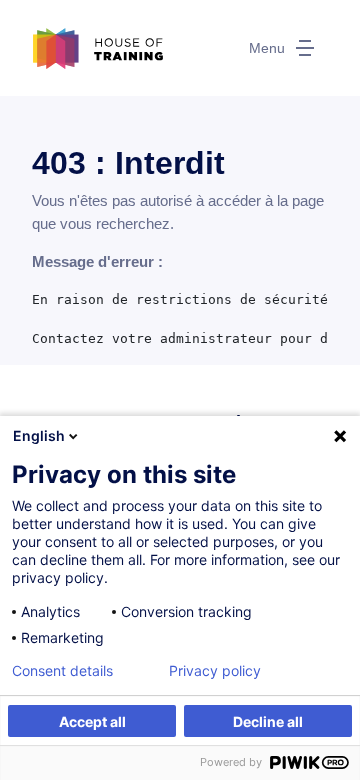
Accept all (92, 721)
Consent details (62, 671)
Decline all (268, 721)
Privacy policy (215, 671)
